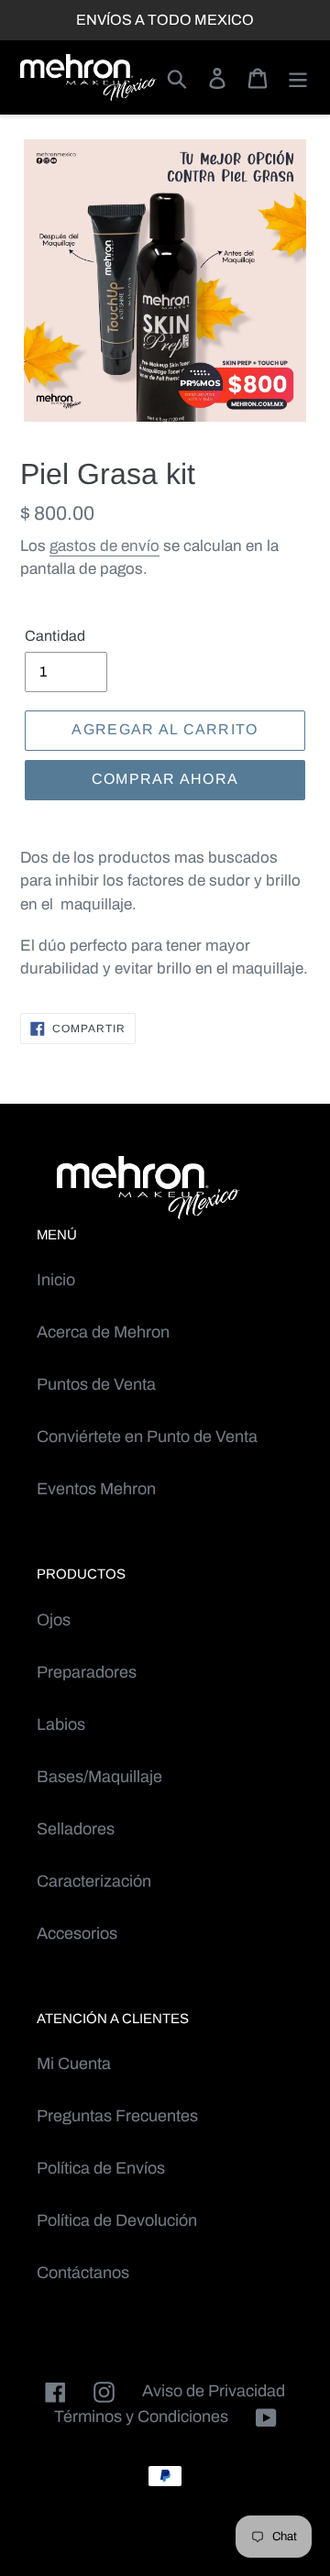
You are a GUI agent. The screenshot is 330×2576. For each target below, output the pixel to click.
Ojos (54, 1620)
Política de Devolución (117, 2220)
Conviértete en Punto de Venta (147, 1437)
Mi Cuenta (74, 2064)
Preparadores (87, 1672)
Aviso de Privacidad (214, 2391)
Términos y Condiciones (141, 2416)
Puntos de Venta (96, 1384)
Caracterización (94, 1881)
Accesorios (77, 1933)
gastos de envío (104, 546)
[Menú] (298, 77)
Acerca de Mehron (103, 1332)
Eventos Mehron (96, 1489)
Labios (61, 1724)
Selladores (76, 1829)
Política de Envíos (101, 2168)
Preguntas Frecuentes (117, 2116)
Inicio (56, 1280)
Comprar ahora (165, 779)
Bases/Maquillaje (99, 1777)
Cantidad (55, 636)
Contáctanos (83, 2273)
